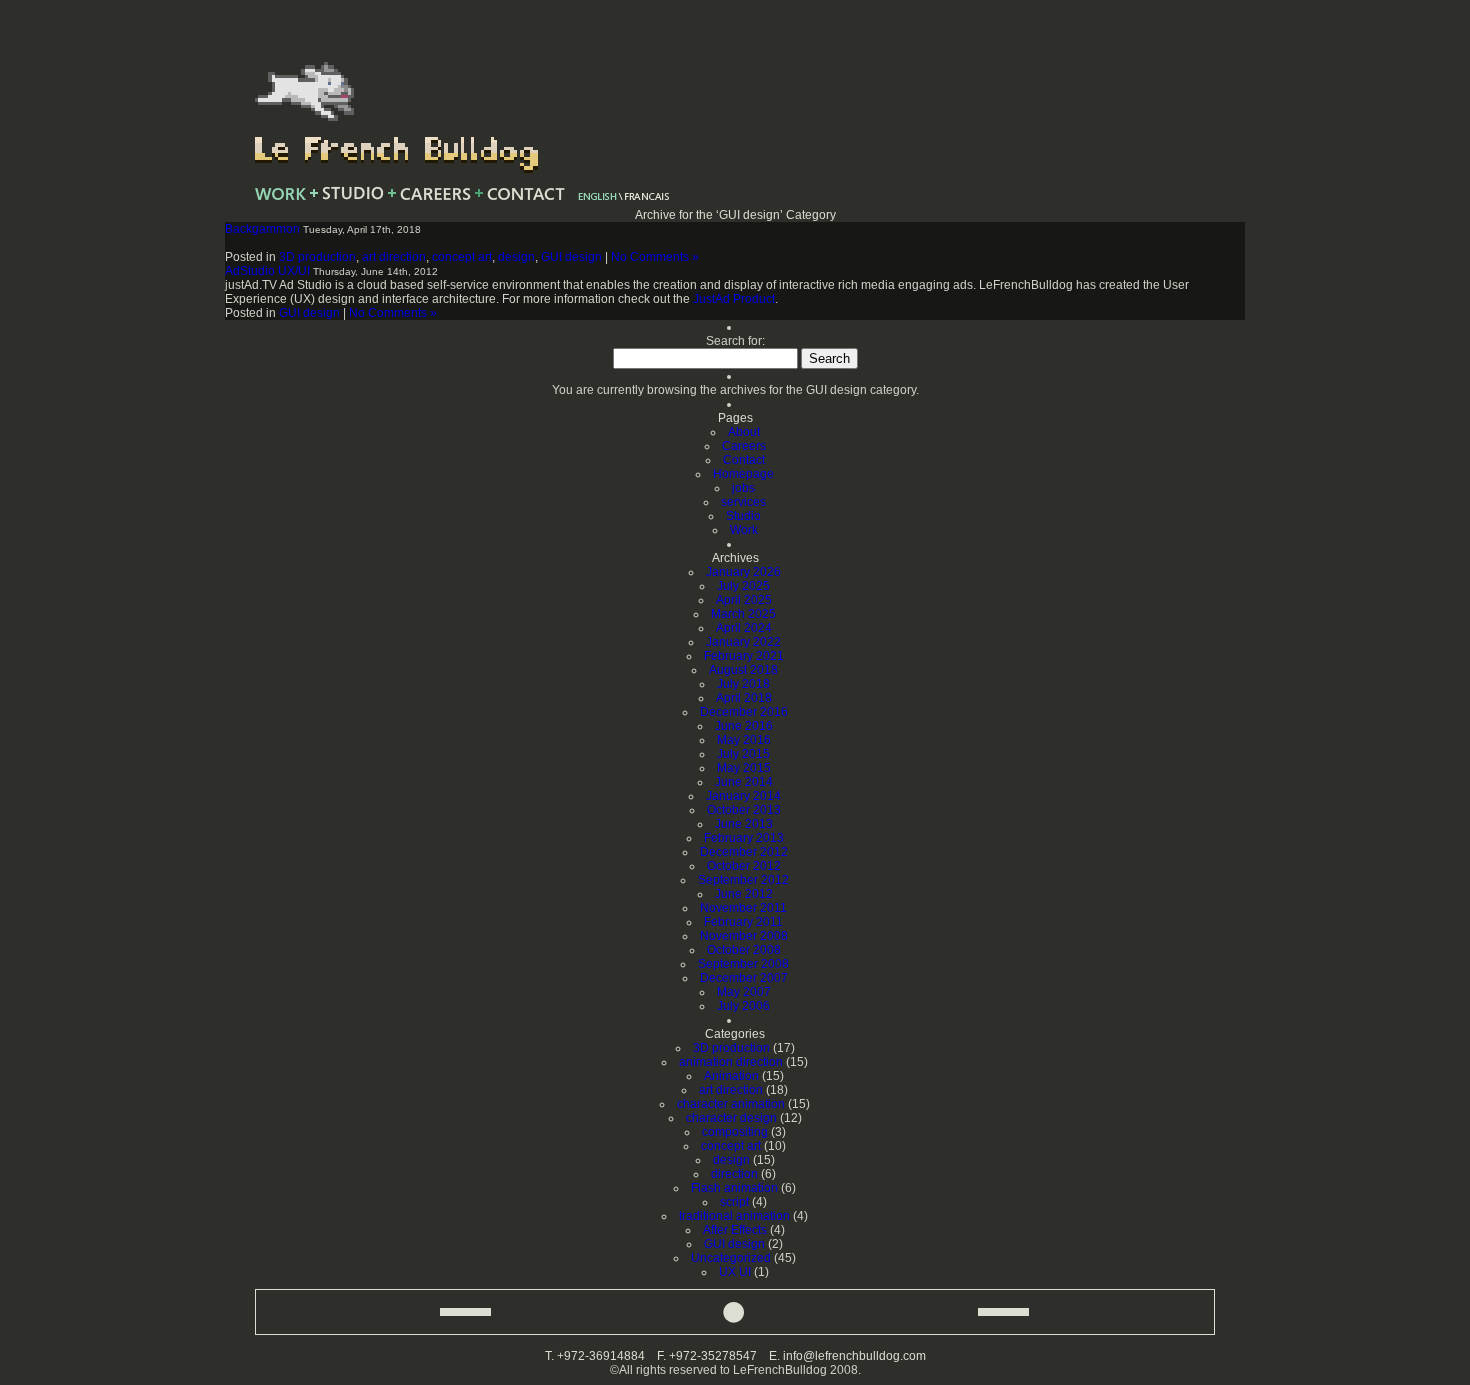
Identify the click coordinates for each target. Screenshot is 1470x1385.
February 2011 (743, 922)
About (744, 432)
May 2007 (744, 992)
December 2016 (744, 712)
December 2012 (744, 852)
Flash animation (734, 1188)
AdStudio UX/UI (267, 271)
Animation (731, 1076)
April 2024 (744, 628)
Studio (743, 516)
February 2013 (744, 838)
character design (731, 1118)
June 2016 (744, 726)
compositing (735, 1132)
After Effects (735, 1230)
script (734, 1202)
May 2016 (744, 740)
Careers (744, 446)
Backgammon (262, 229)
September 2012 (743, 880)
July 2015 (743, 754)
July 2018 (743, 684)
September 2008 (743, 964)
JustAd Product (734, 299)
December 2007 (744, 978)
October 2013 (744, 810)
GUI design (571, 257)
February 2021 (744, 656)
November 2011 (743, 908)
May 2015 (744, 768)
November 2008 (744, 936)
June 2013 (744, 824)
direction (734, 1174)
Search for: (735, 341)
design (516, 257)
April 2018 (744, 698)
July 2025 (743, 586)
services (743, 502)
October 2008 (744, 950)
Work (744, 530)
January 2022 (743, 642)
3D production (317, 257)
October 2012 (744, 866)
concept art (462, 257)
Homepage (743, 474)
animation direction (731, 1062)
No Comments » (655, 257)
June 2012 (744, 894)
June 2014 (744, 782)
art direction (394, 257)
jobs (743, 488)
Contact (744, 460)
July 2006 (743, 1006)
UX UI (735, 1272)
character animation (731, 1104)
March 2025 (743, 614)
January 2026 (743, 572)
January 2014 (743, 796)
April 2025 (744, 600)
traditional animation (734, 1216)
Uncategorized (731, 1258)
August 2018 (743, 670)
